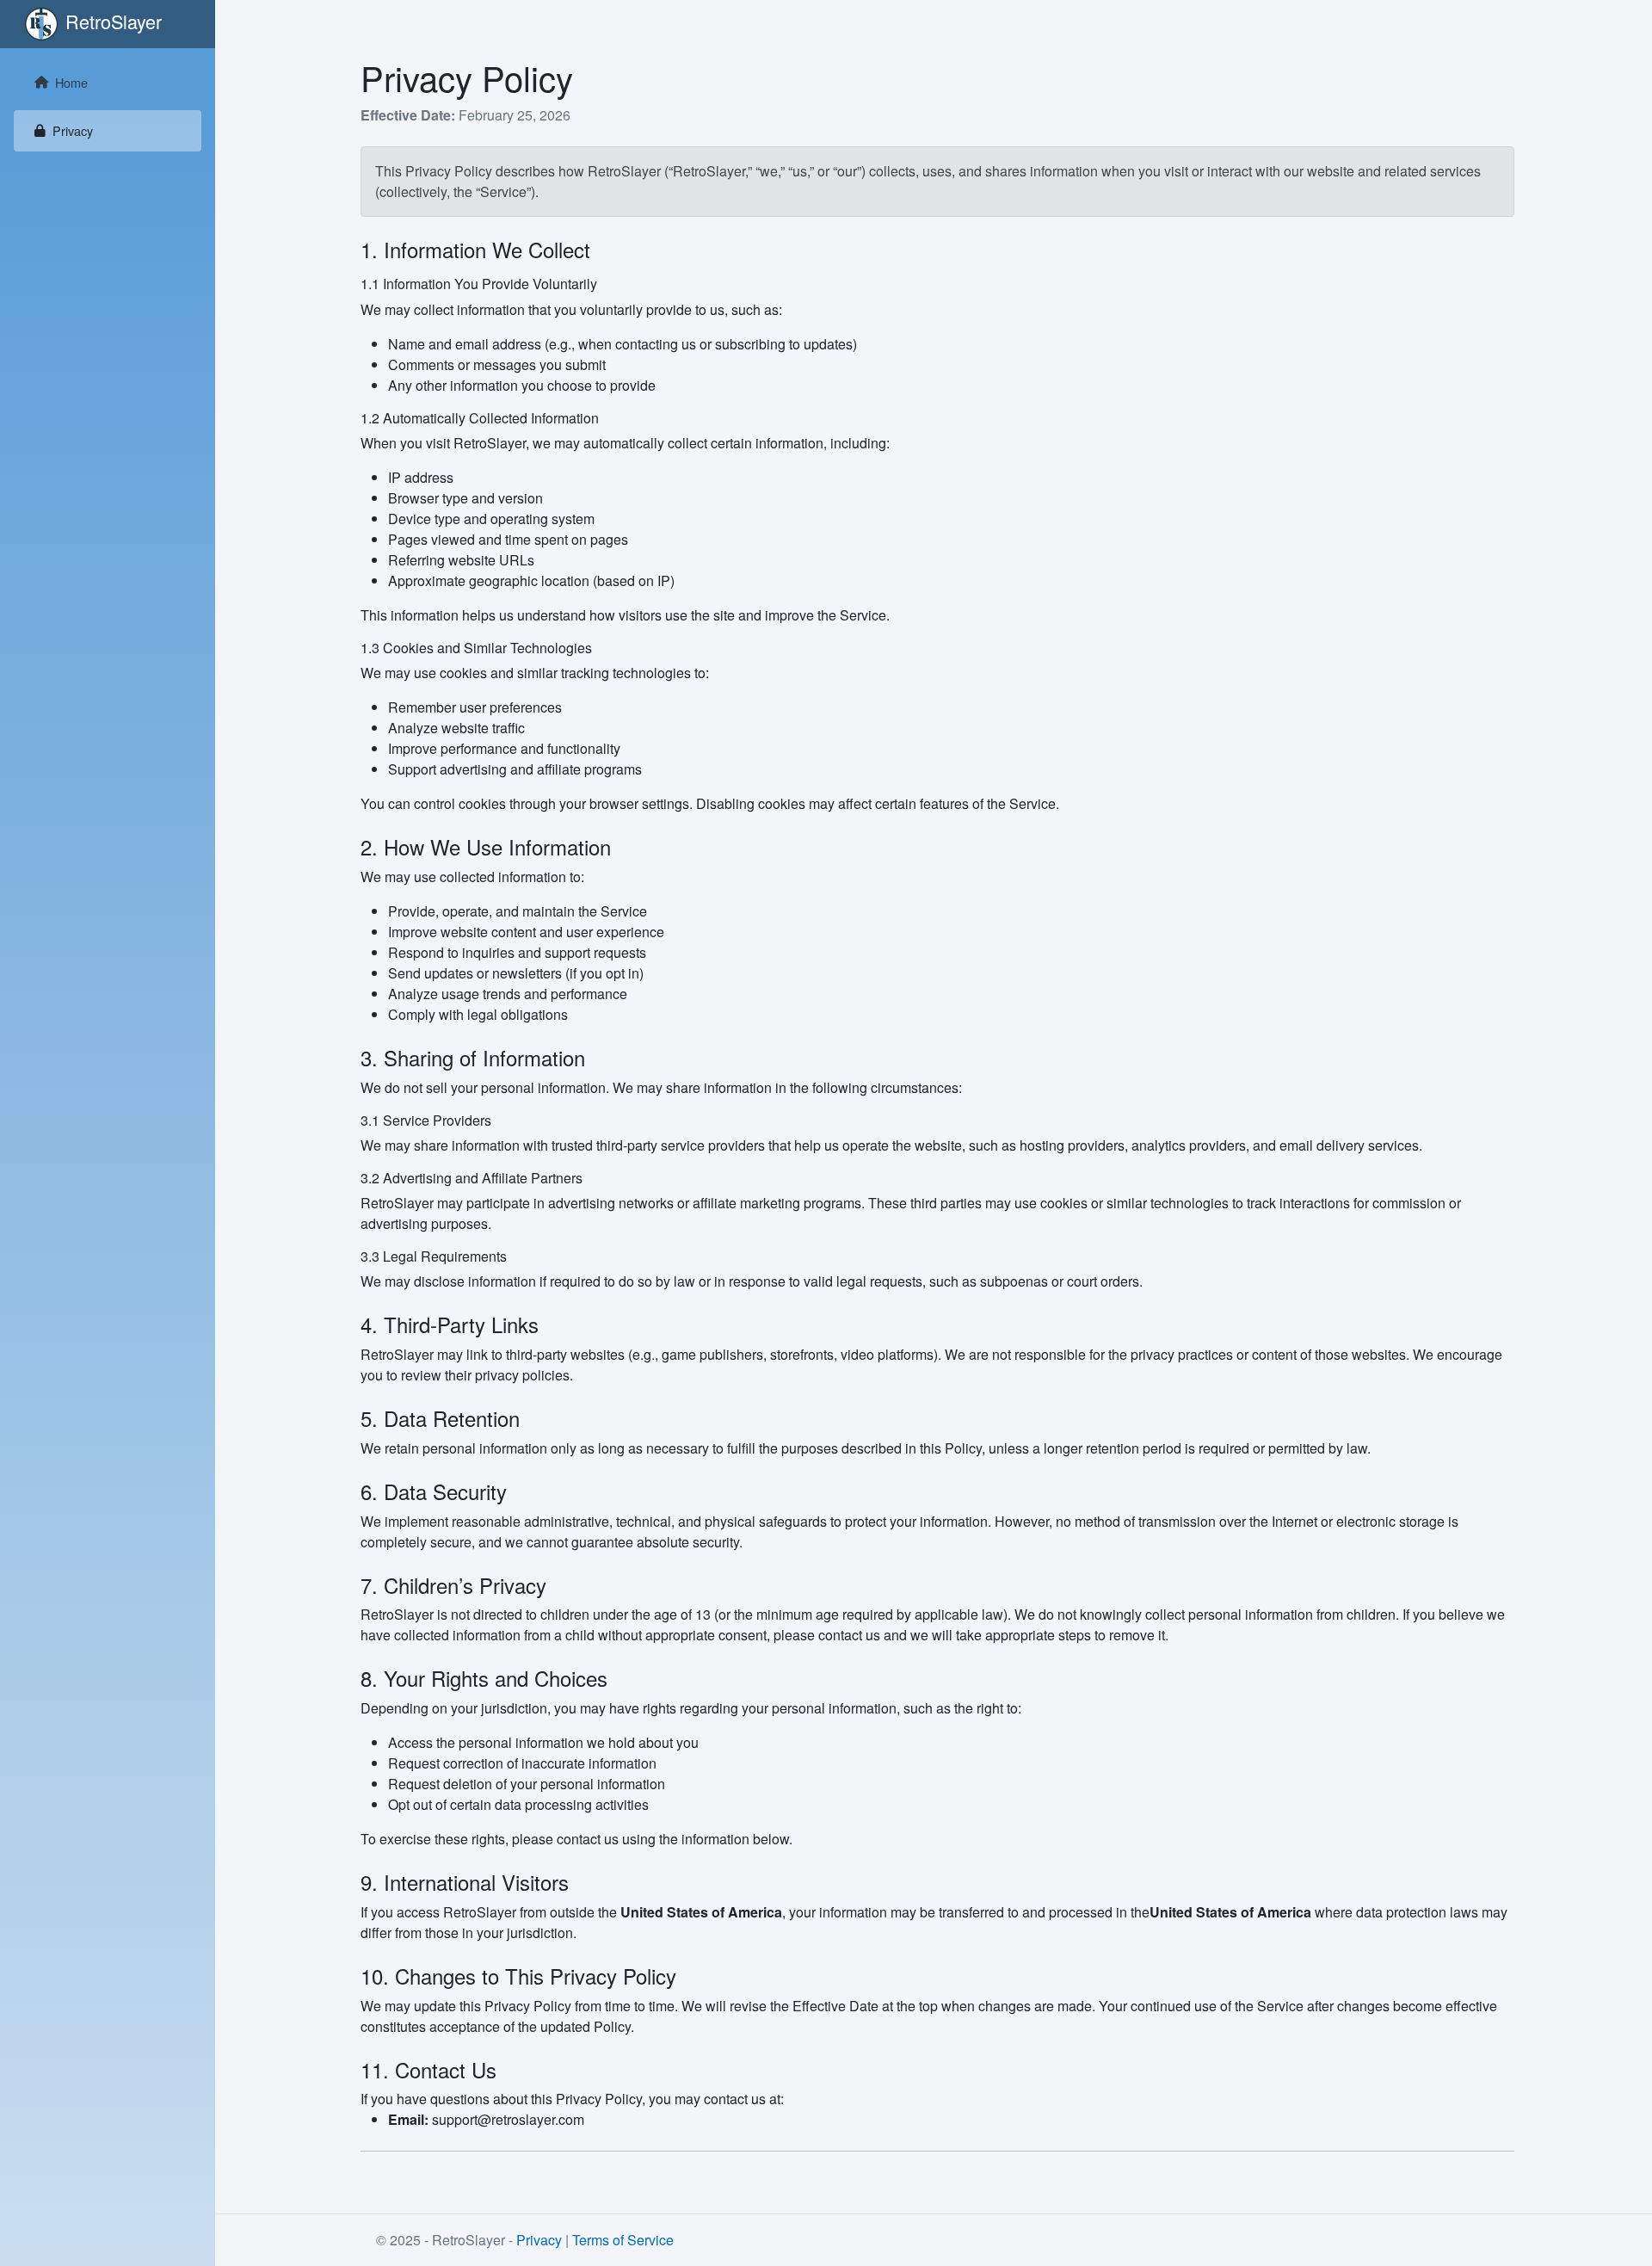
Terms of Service (623, 2240)
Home (71, 82)
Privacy (73, 130)
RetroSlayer (114, 21)
